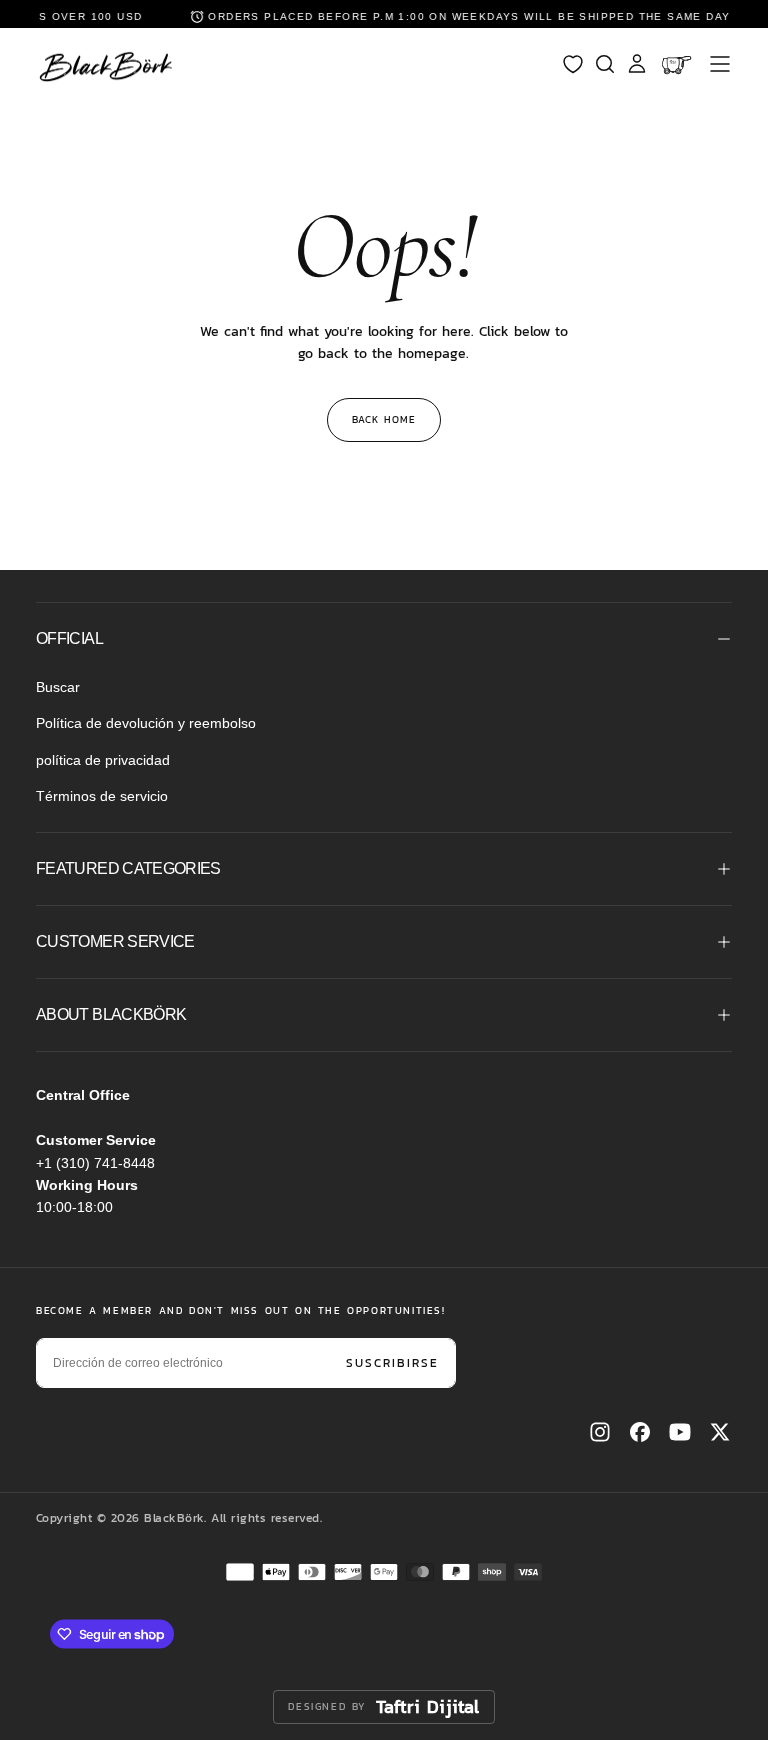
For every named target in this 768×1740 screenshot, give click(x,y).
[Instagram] (600, 1432)
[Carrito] (678, 64)
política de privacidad (103, 760)
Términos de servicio (102, 796)
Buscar (58, 687)
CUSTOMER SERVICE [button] (115, 941)
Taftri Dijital (428, 1707)
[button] (720, 64)
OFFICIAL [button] (69, 638)
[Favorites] (573, 64)
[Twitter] (720, 1432)
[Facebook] (640, 1432)
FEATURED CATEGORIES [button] (128, 868)
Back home (384, 419)
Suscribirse (392, 1363)
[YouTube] (680, 1432)
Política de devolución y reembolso (146, 723)
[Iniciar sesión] (637, 64)
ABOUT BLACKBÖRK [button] (111, 1014)
